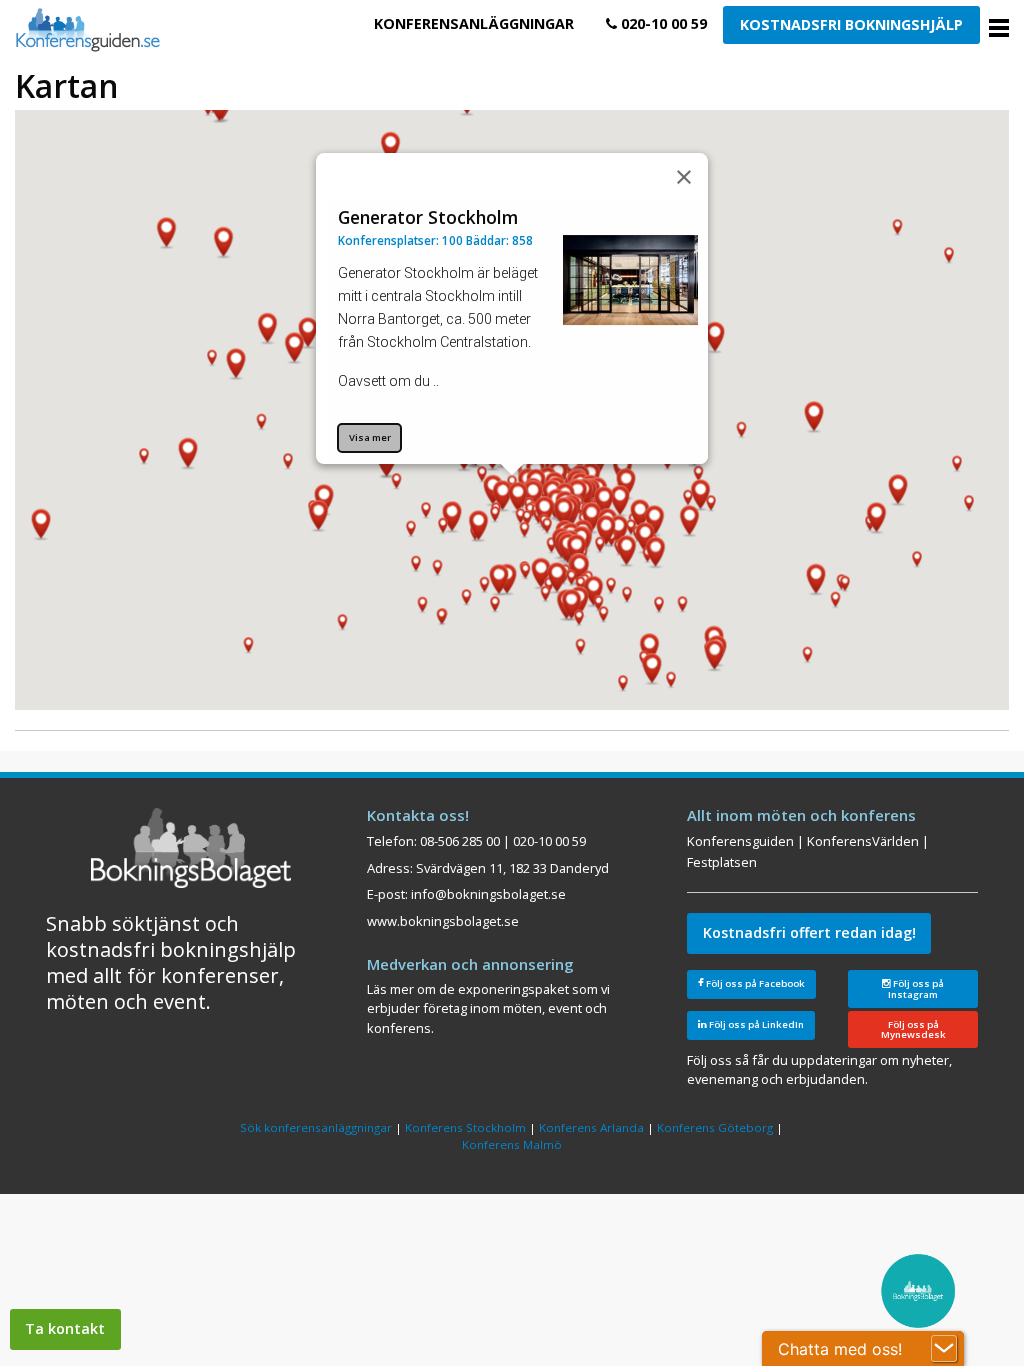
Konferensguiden (740, 841)
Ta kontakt (65, 1328)
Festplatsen (722, 862)
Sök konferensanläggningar (316, 1127)
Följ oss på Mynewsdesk (913, 1029)
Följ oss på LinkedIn (755, 1024)
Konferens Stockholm (465, 1127)
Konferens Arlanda (591, 1127)
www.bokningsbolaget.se (443, 921)
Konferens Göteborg (715, 1127)
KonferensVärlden (863, 841)
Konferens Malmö (512, 1144)
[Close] (684, 177)
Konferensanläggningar (474, 23)
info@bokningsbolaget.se (488, 894)
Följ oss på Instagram (916, 989)
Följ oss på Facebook (754, 983)
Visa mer (370, 437)
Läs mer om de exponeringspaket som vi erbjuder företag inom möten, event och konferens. (488, 1008)
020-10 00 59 (662, 23)
